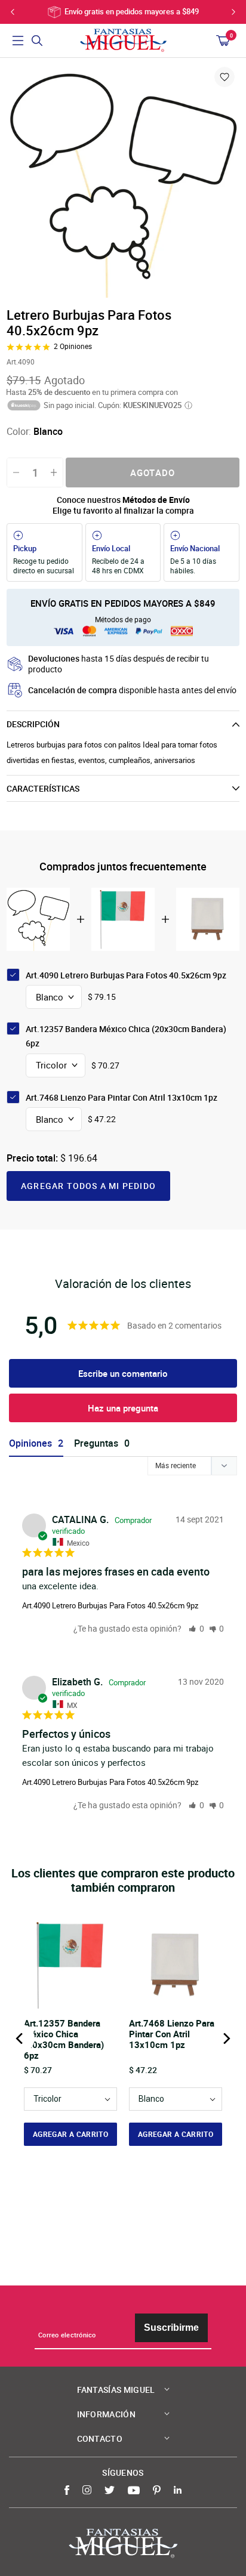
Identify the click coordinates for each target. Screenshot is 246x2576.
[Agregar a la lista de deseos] (225, 77)
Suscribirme (171, 2328)
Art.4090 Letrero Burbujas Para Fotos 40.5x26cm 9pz (110, 1605)
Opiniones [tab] (30, 1443)
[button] (196, 1628)
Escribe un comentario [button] (123, 1373)
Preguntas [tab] (96, 1443)
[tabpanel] (123, 181)
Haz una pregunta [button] (123, 1408)
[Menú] (18, 41)
